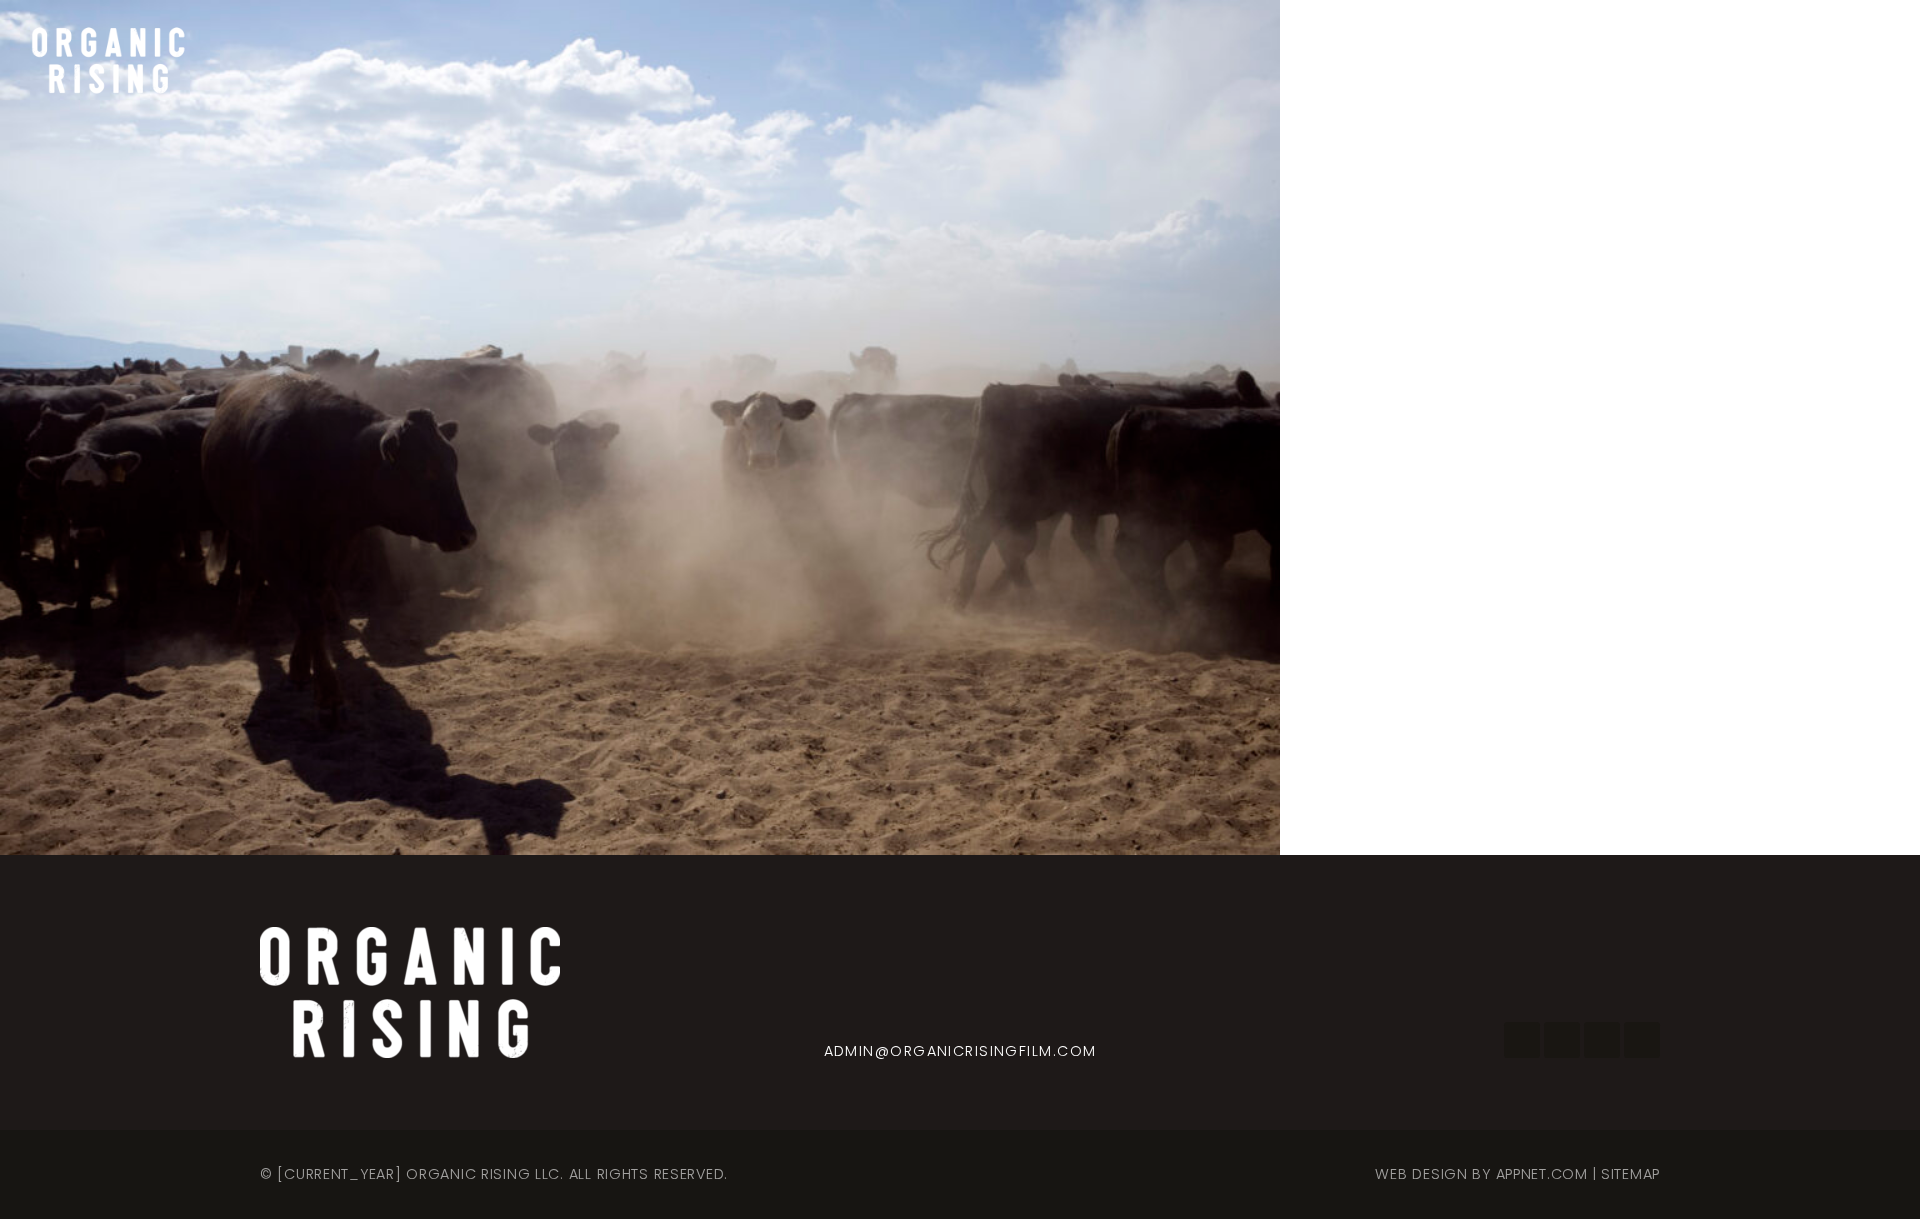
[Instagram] (1562, 1040)
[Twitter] (1602, 1040)
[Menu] (1860, 60)
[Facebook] (1522, 1040)
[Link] (107, 60)
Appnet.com (1542, 1174)
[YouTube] (1642, 1040)
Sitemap (1630, 1174)
